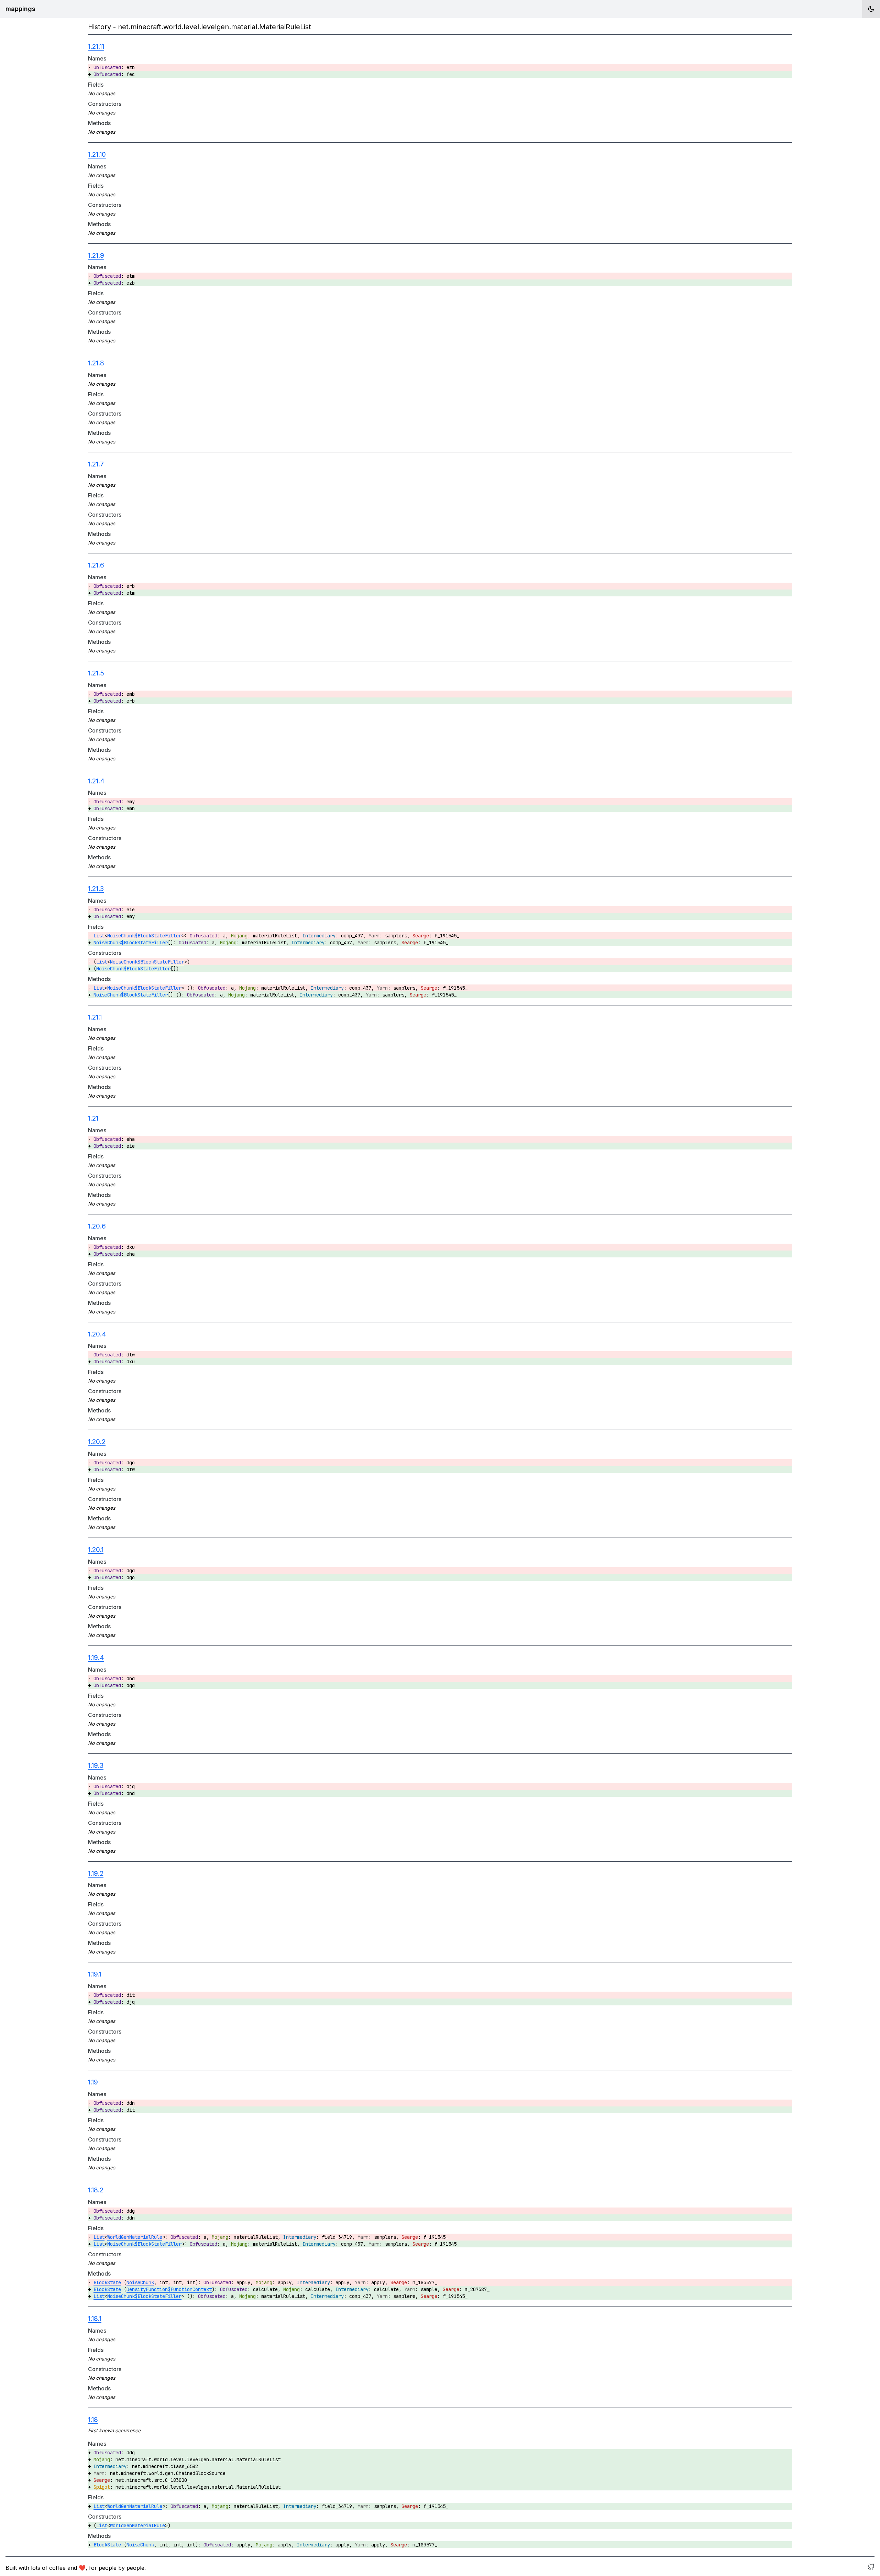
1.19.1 (95, 1974)
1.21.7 (96, 464)
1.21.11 (96, 46)
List (99, 936)
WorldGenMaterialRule (135, 2237)
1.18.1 (95, 2319)
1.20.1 (96, 1550)
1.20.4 (97, 1334)
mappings (20, 9)
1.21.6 (96, 565)
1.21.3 (96, 889)
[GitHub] (871, 2568)
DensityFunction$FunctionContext (169, 2289)
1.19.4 (96, 1658)
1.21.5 (96, 673)
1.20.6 (97, 1226)
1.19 (93, 2082)
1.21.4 (96, 781)
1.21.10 (97, 154)
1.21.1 (95, 1017)
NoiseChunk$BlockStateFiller (144, 936)
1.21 (93, 1118)
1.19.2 (96, 1873)
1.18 (93, 2420)
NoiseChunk (140, 2282)
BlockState (107, 2282)
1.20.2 (97, 1442)
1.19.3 (96, 1765)
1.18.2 (96, 2190)
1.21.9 (96, 255)
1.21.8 (96, 363)
